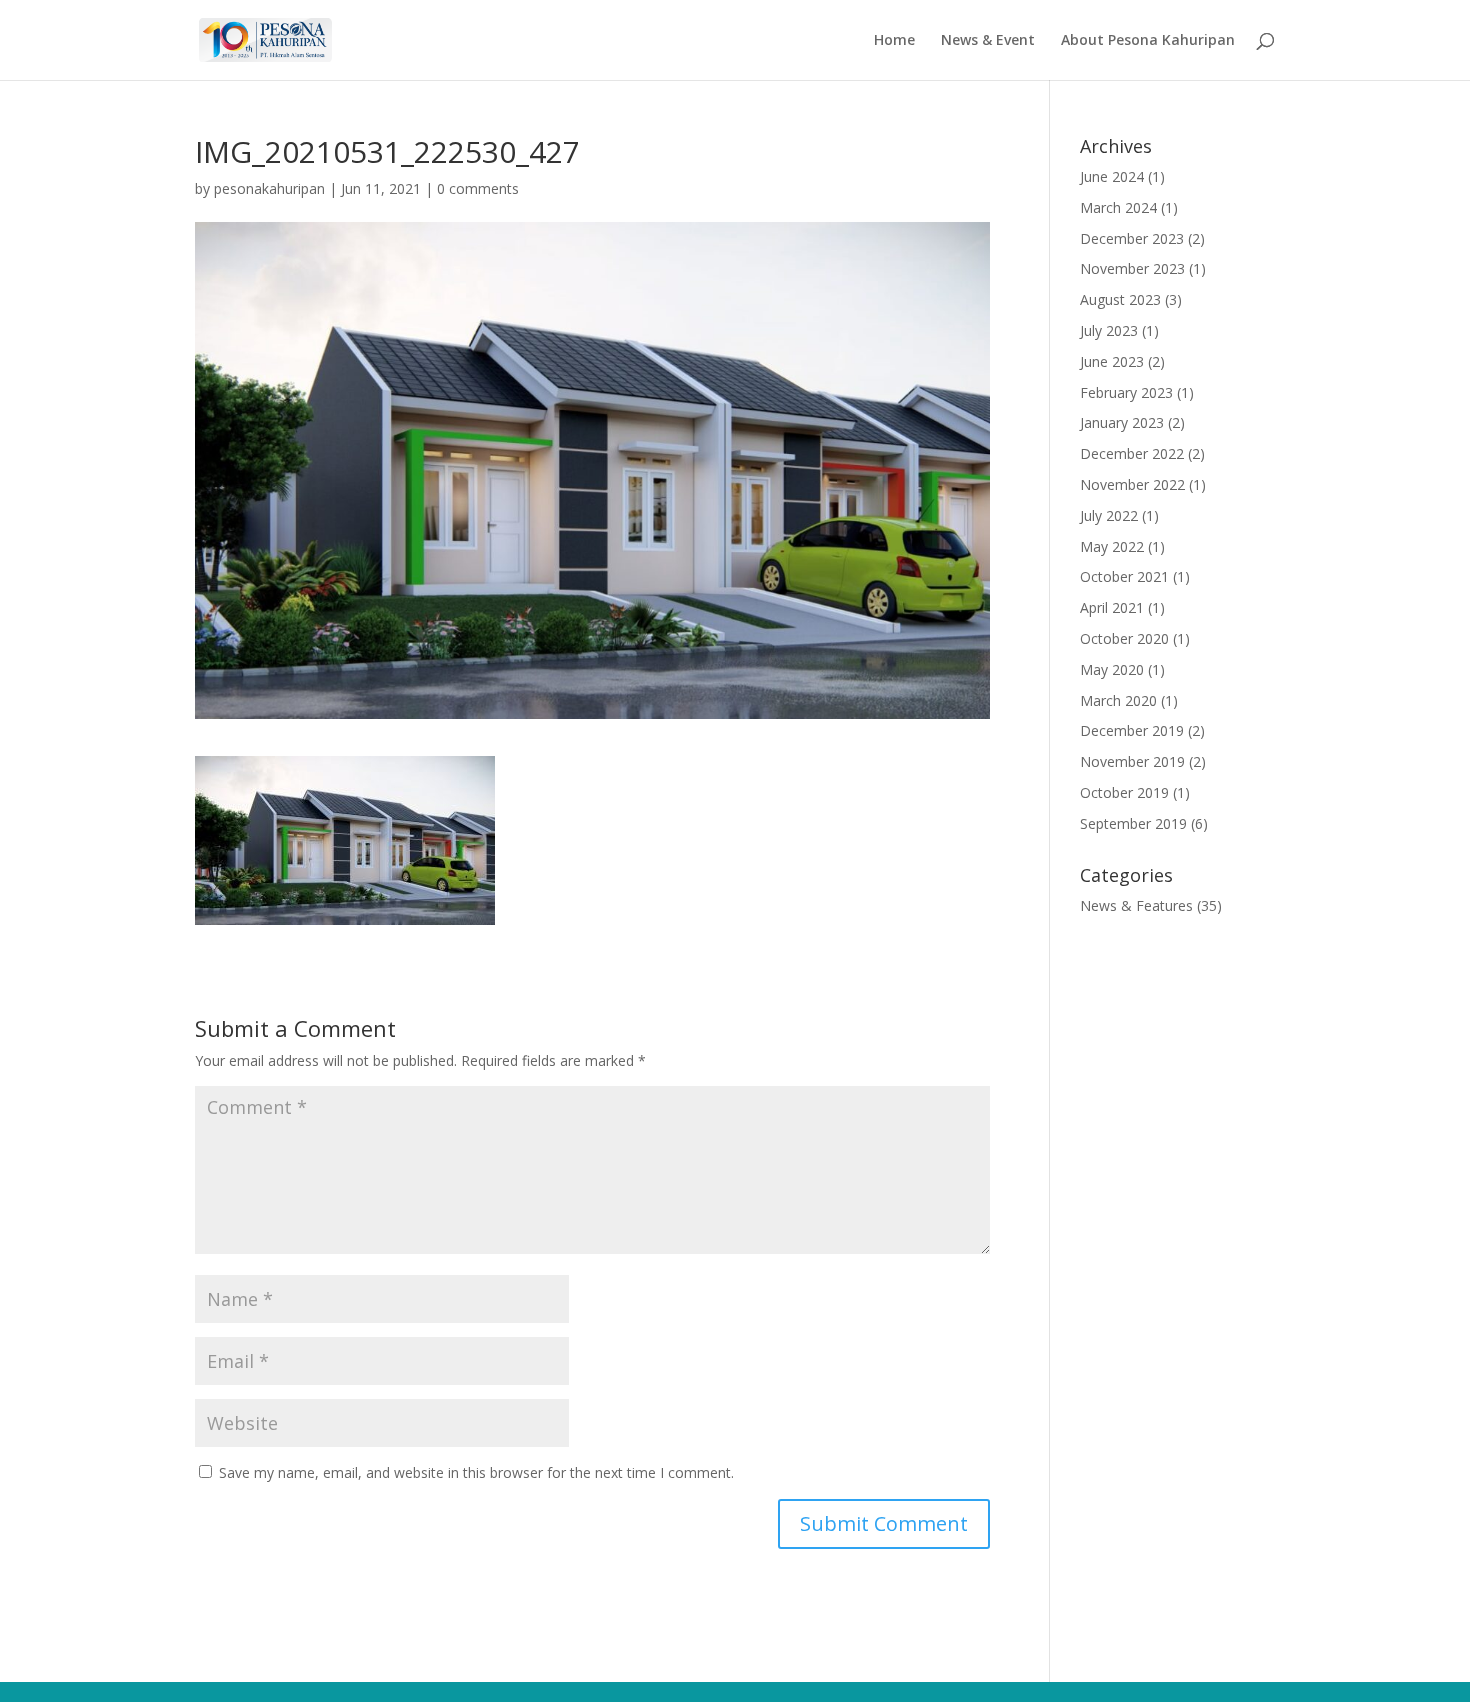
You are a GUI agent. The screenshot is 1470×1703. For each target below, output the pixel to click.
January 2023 (1122, 422)
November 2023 (1132, 268)
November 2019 (1132, 761)
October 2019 (1124, 792)
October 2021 (1124, 576)
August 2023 (1120, 299)
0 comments (478, 188)
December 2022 (1132, 453)
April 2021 (1112, 607)
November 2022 (1132, 484)
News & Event (988, 41)
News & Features (1136, 905)
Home (894, 41)
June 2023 (1112, 361)
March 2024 (1118, 207)
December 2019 (1132, 730)
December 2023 (1132, 238)
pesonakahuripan (269, 188)
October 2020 (1124, 638)
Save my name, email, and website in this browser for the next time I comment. (476, 1472)
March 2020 (1118, 700)
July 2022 (1109, 515)
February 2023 (1126, 392)
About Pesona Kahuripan (1148, 41)
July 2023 (1109, 330)
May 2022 (1112, 546)
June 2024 (1112, 176)
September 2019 (1133, 823)
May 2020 (1112, 669)
